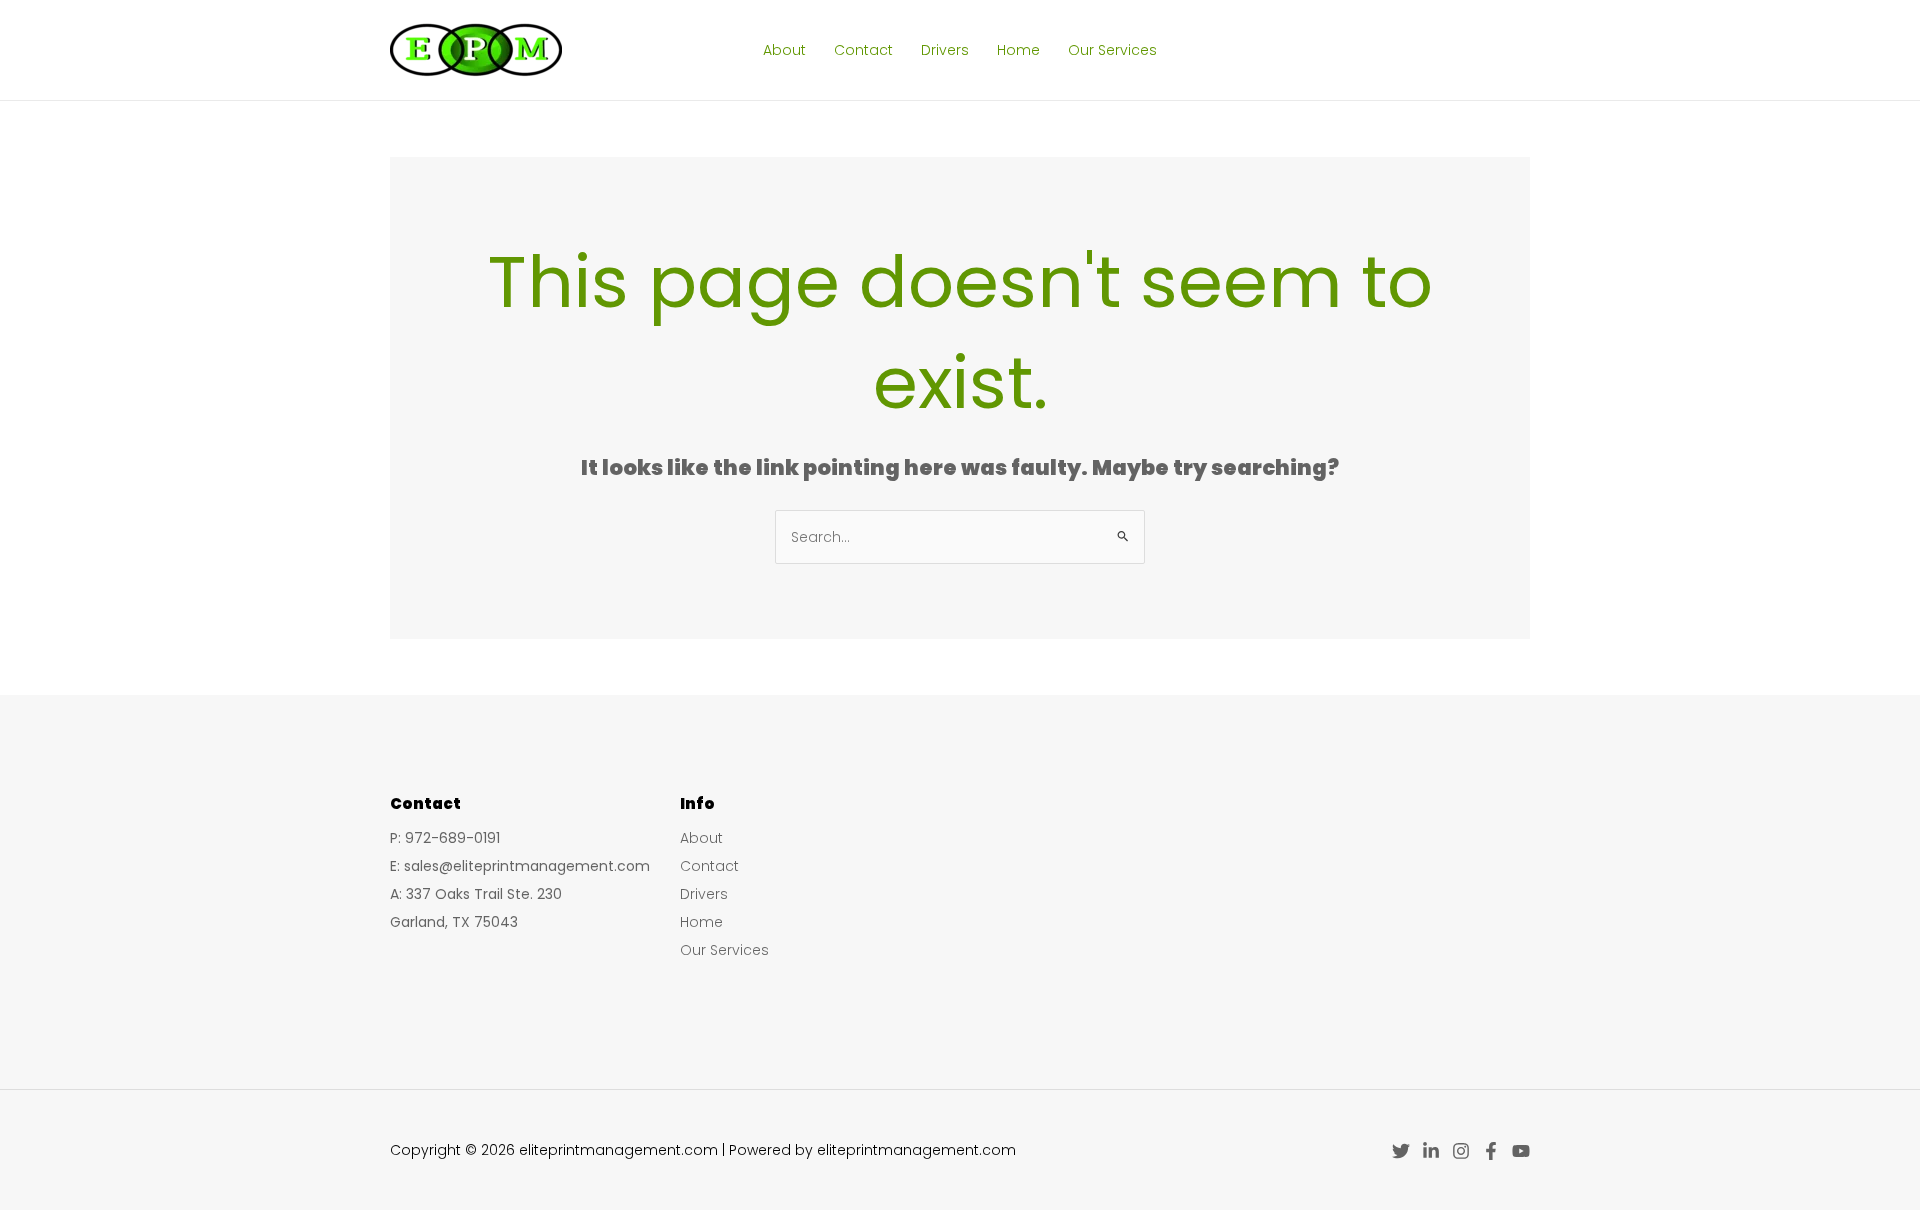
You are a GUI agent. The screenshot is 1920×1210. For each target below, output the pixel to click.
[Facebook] (1491, 1151)
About (784, 50)
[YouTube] (1521, 1151)
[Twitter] (1401, 1151)
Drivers (945, 50)
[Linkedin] (1431, 1151)
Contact (863, 50)
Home (1018, 50)
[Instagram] (1461, 1151)
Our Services (1112, 50)
